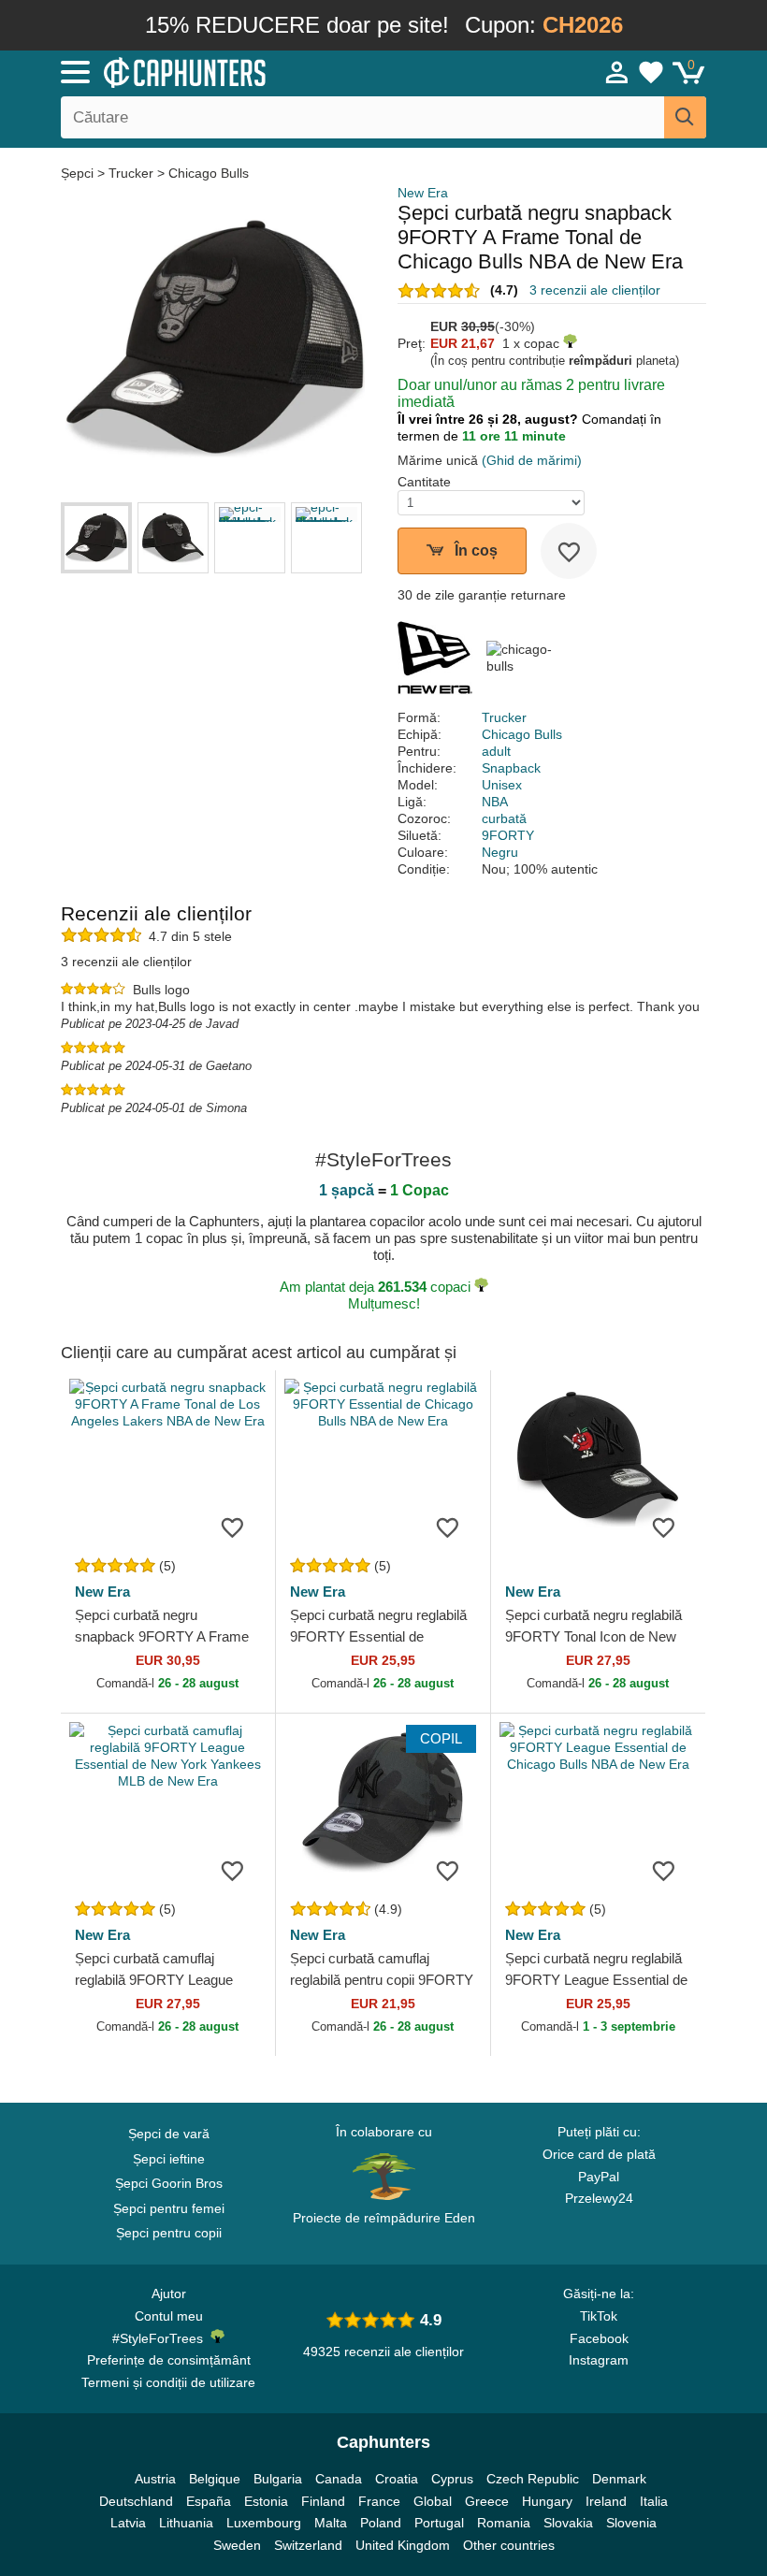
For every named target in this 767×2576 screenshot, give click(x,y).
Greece (487, 2501)
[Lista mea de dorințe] (651, 72)
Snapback (511, 768)
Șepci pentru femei (169, 2208)
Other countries (509, 2545)
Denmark (619, 2479)
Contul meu (169, 2316)
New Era (423, 193)
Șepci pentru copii (169, 2233)
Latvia (128, 2523)
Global (433, 2501)
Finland (323, 2501)
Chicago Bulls (209, 173)
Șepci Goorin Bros (169, 2183)
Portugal (439, 2523)
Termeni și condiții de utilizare (168, 2382)
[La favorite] (569, 551)
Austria (155, 2479)
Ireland (606, 2501)
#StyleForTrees (161, 2338)
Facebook (599, 2338)
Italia (654, 2501)
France (379, 2501)
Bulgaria (278, 2479)
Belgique (215, 2479)
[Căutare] (685, 117)
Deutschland (136, 2501)
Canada (339, 2479)
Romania (504, 2523)
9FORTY (508, 835)
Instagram (599, 2360)
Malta (331, 2523)
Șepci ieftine (169, 2159)
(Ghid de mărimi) (532, 460)
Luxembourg (264, 2523)
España (209, 2501)
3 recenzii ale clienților (595, 290)
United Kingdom (403, 2545)
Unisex (502, 785)
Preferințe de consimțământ (169, 2360)
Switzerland (308, 2545)
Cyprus (452, 2479)
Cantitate (424, 482)
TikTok (599, 2316)
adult (496, 751)
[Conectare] (617, 72)
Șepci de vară (169, 2134)
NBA (495, 802)
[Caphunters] (243, 71)
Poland (381, 2523)
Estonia (266, 2501)
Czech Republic (533, 2479)
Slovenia (631, 2523)
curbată (504, 818)
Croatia (397, 2479)
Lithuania (186, 2523)
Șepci (79, 173)
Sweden (237, 2545)
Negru (500, 852)
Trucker (131, 173)
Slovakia (568, 2523)
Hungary (547, 2501)
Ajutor (169, 2294)
